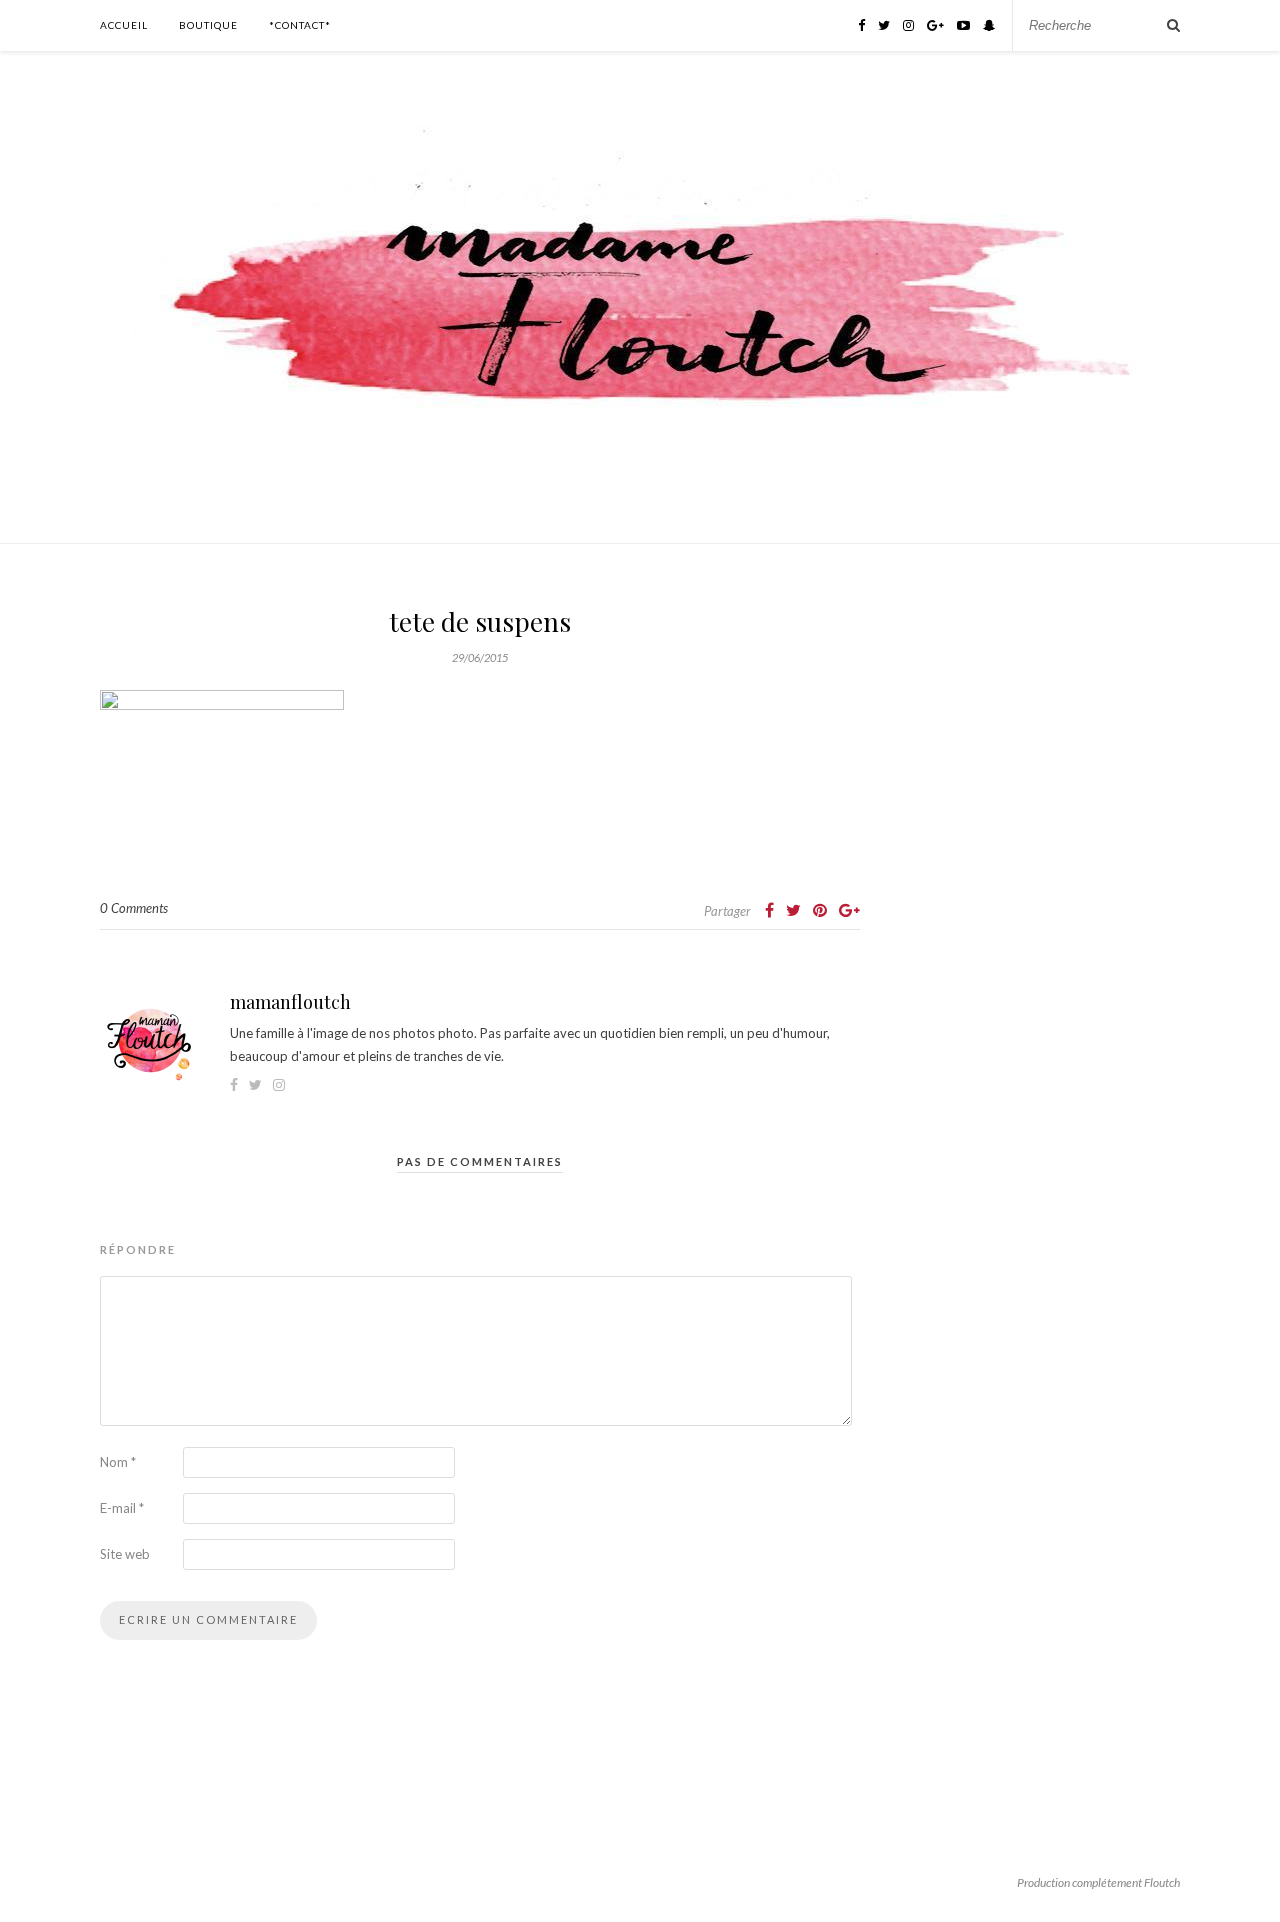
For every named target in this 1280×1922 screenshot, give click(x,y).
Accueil (124, 25)
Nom (118, 1462)
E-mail (122, 1508)
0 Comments (134, 908)
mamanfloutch (290, 1002)
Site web (125, 1554)
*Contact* (300, 25)
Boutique (208, 25)
